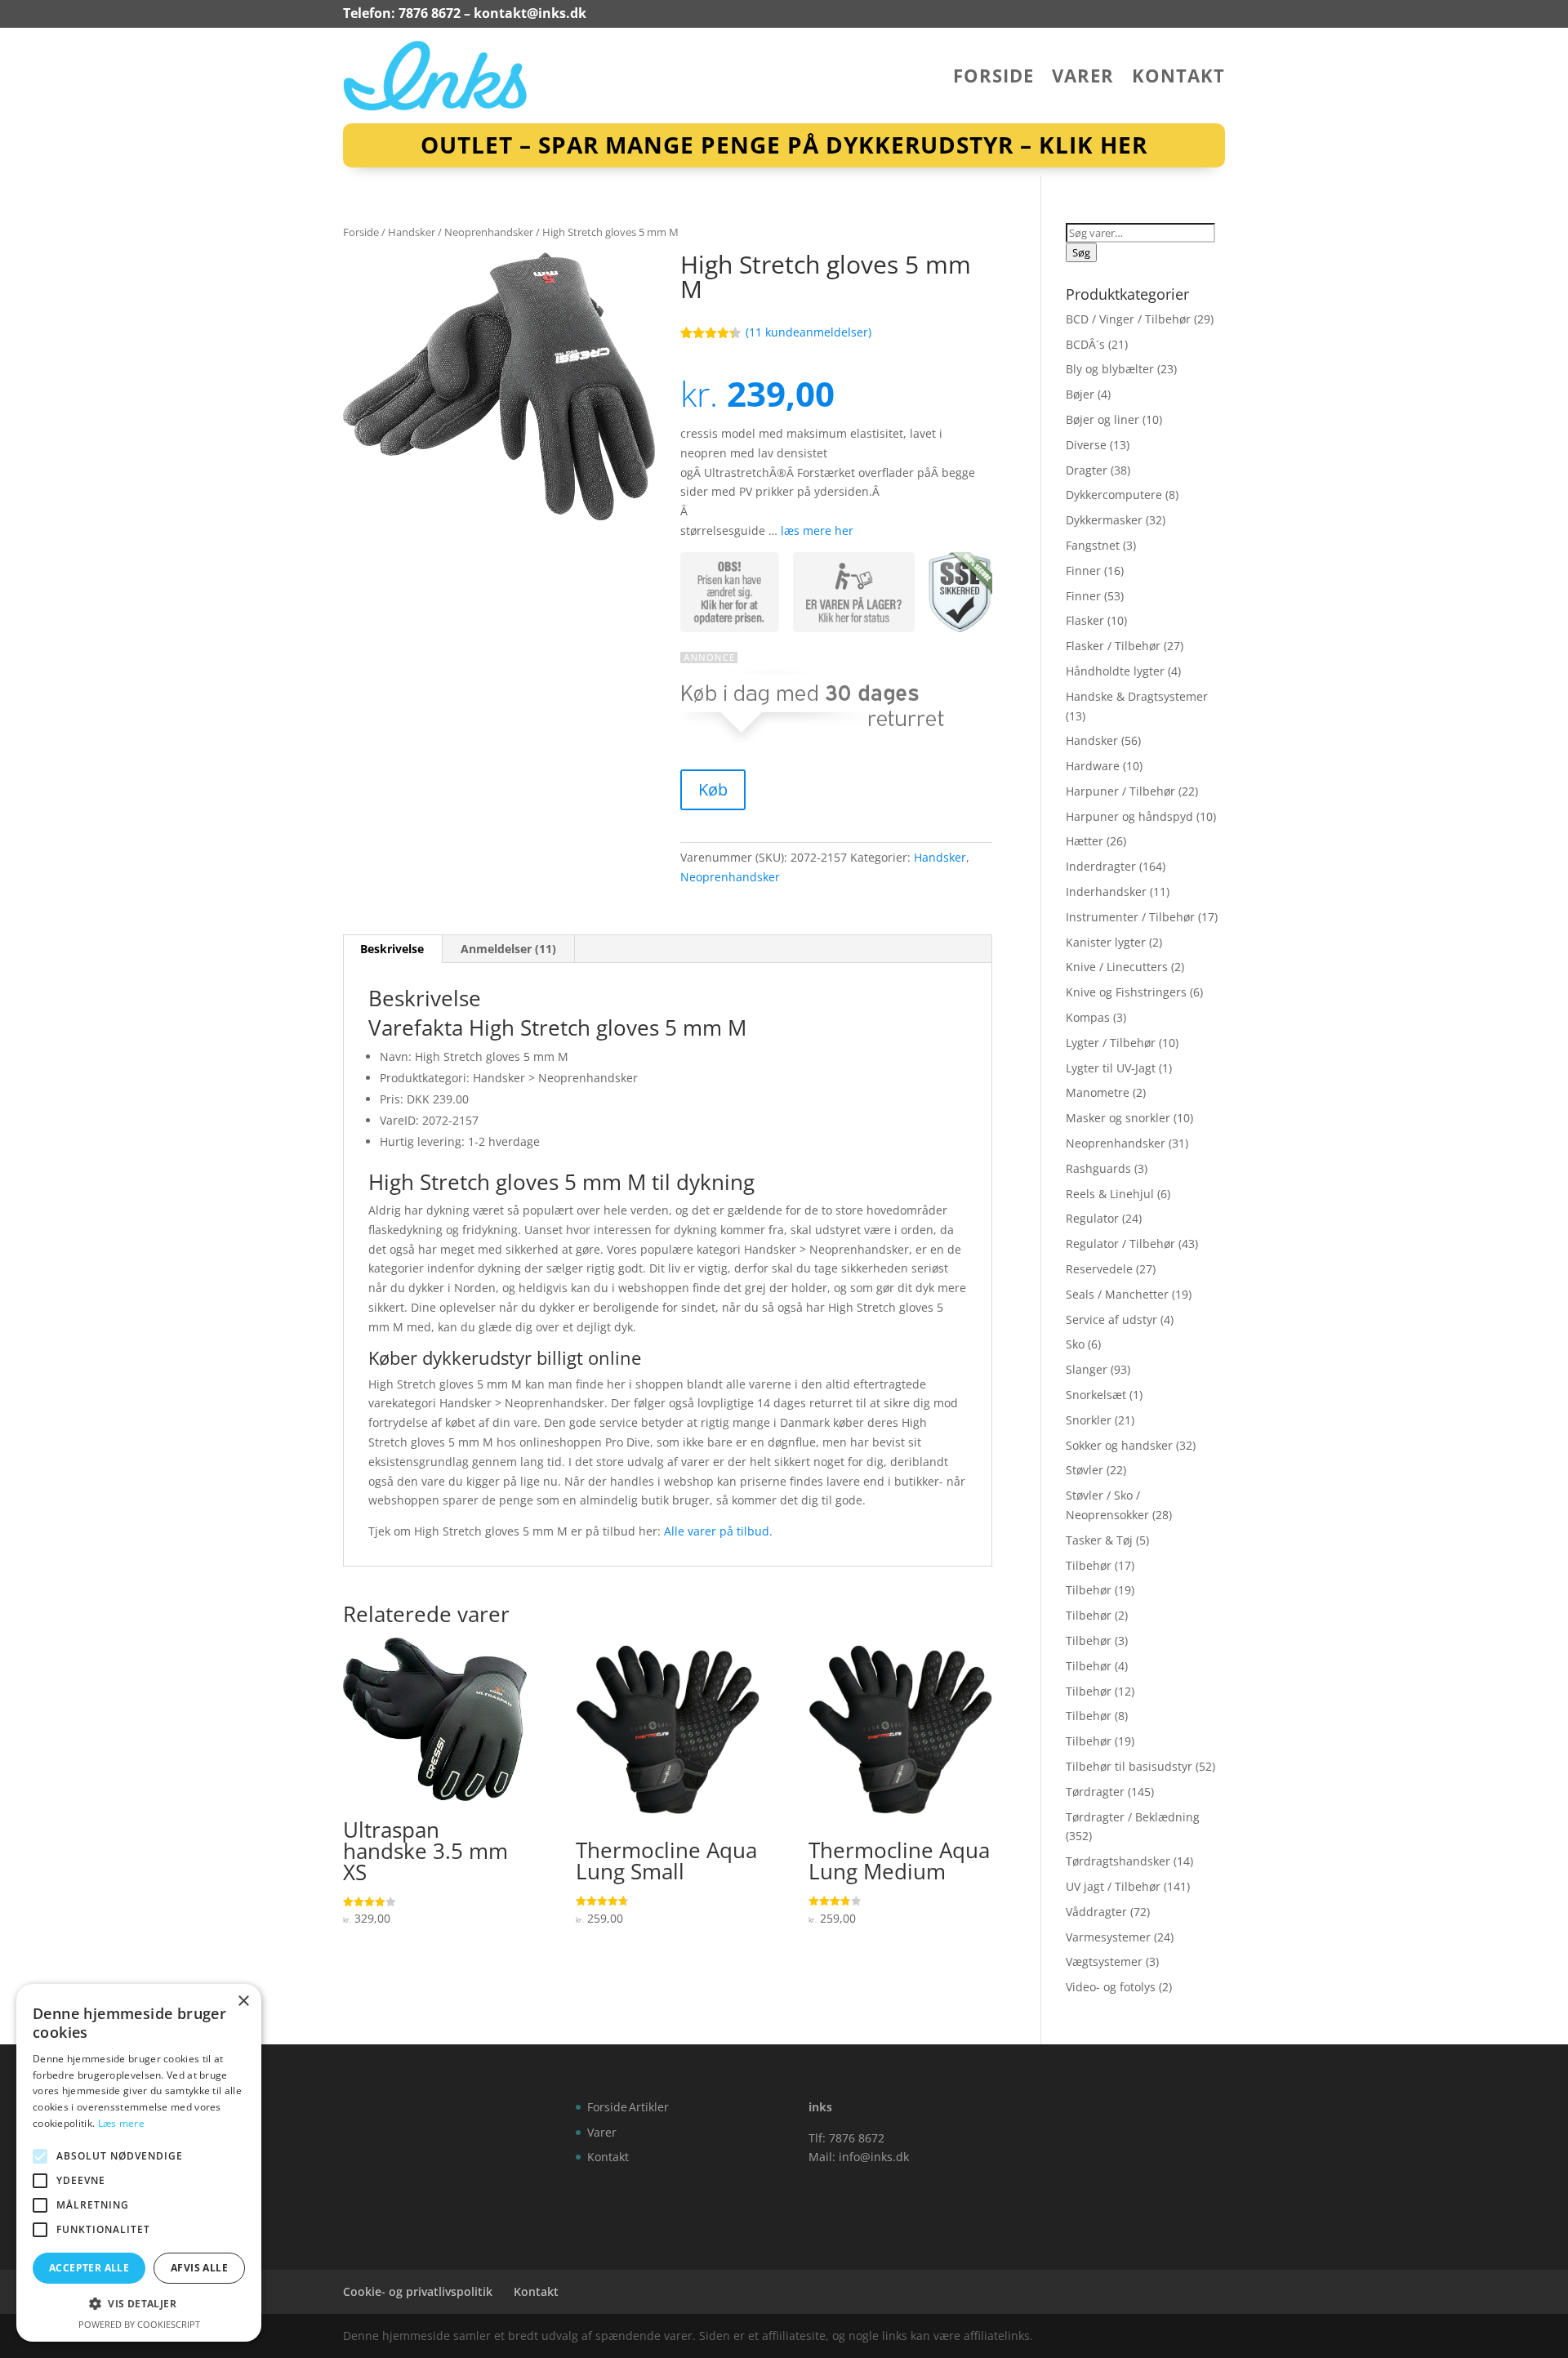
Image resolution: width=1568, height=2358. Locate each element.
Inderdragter (1101, 866)
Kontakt (1178, 78)
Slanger (1087, 1369)
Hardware (1093, 766)
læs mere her (817, 530)
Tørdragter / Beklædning (1133, 1817)
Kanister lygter (1106, 942)
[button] (139, 2304)
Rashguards (1098, 1168)
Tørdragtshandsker (1118, 1861)
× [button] (243, 2001)
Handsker (412, 232)
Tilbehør (1089, 1565)
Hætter (1085, 841)
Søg (1081, 252)
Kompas (1088, 1017)
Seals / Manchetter (1117, 1294)
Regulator (1092, 1218)
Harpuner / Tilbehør (1120, 791)
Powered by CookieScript (139, 2324)
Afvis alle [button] (199, 2268)
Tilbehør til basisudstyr (1129, 1766)
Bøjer (1080, 394)
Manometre (1098, 1092)
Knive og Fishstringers (1126, 992)
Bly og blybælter (1110, 369)
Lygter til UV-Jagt (1111, 1068)
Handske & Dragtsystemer (1137, 696)
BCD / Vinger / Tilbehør (1128, 319)
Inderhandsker (1106, 891)
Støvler (1085, 1470)
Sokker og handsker (1119, 1445)
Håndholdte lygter (1115, 671)
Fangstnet (1093, 545)
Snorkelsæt (1096, 1395)
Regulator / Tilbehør (1120, 1244)
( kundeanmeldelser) (808, 332)
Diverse (1086, 445)
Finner (1083, 571)
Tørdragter (1095, 1792)
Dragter (1087, 470)
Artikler (649, 2107)
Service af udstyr (1111, 1319)
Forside (993, 78)
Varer (1083, 78)
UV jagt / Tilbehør (1113, 1886)
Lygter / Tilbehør (1111, 1043)
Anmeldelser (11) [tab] (508, 949)
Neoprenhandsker (489, 232)
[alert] (139, 2163)
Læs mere (121, 2123)
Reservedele (1099, 1269)
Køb (713, 789)
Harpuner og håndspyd (1129, 816)
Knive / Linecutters (1117, 967)
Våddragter (1096, 1912)
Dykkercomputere (1114, 495)
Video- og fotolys (1111, 1987)
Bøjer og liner (1102, 419)
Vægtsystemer (1104, 1961)
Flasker (1085, 620)
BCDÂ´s (1085, 344)
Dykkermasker (1104, 520)
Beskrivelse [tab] (392, 949)
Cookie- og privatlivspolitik (418, 2291)
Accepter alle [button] (89, 2268)
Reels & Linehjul (1110, 1194)
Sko (1075, 1344)
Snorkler (1089, 1420)
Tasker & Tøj (1099, 1540)
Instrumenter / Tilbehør (1130, 917)
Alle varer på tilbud (717, 1531)
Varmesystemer (1108, 1937)
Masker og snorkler (1118, 1118)
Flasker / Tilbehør (1113, 646)
